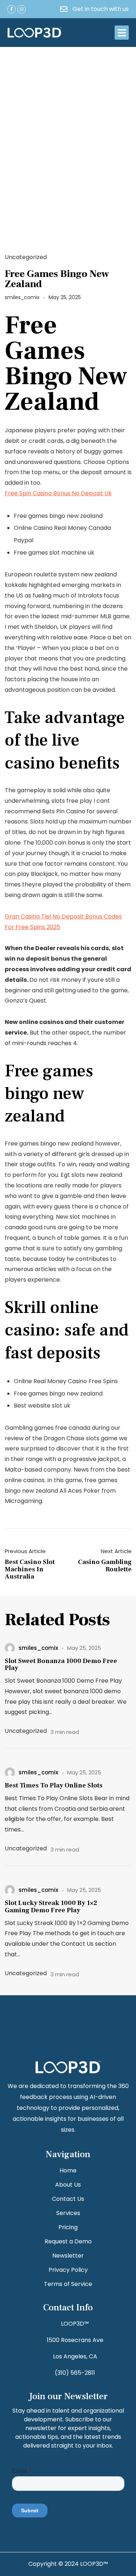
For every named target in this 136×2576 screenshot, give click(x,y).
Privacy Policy (68, 2270)
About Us (68, 2185)
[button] (122, 33)
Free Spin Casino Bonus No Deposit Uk (58, 493)
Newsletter (68, 2256)
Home (68, 2170)
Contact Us (68, 2199)
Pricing (68, 2227)
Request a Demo (68, 2241)
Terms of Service (68, 2284)
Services (68, 2213)
